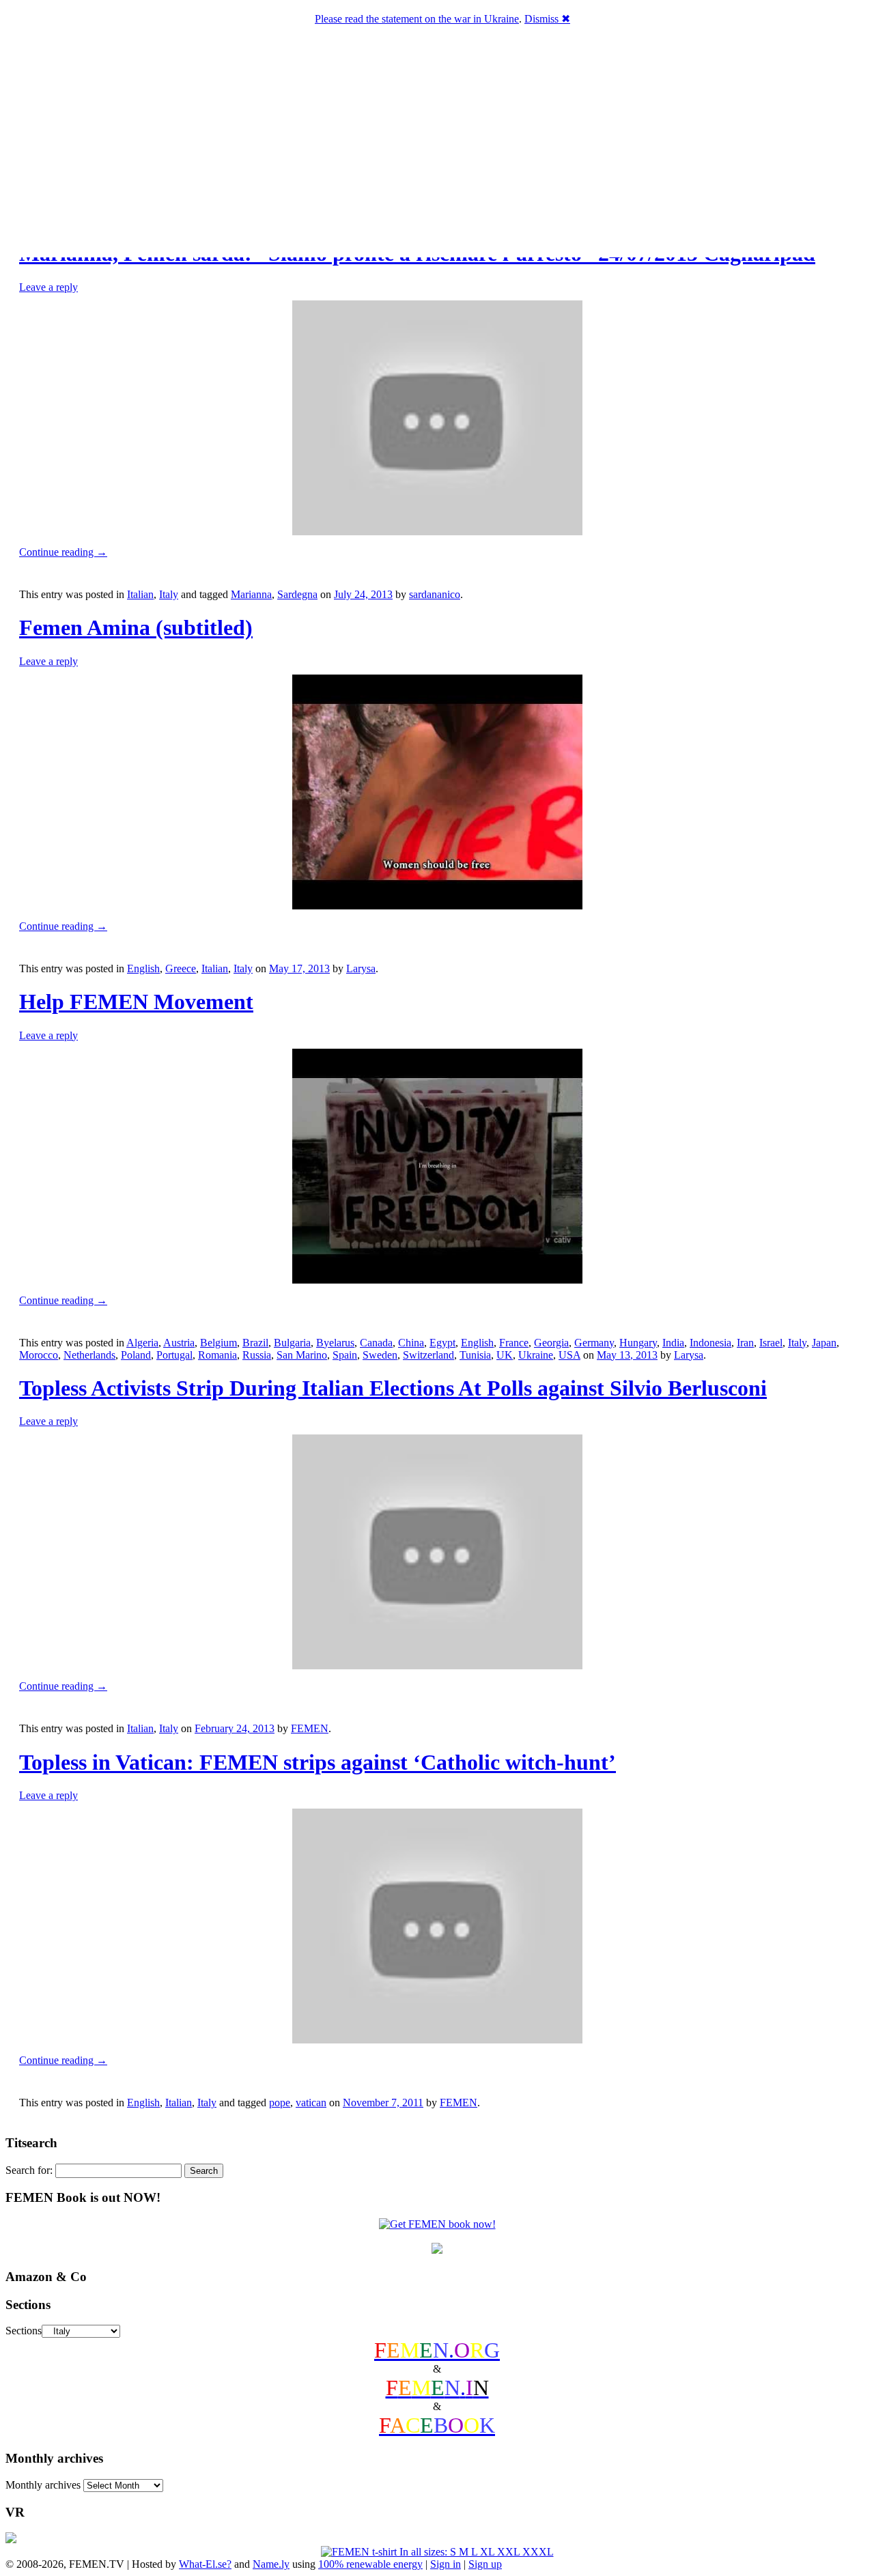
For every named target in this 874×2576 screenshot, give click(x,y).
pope (280, 2103)
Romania (217, 1355)
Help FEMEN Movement (136, 1002)
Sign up (485, 2564)
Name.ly (271, 2564)
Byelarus (335, 1343)
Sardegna (297, 594)
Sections (24, 2331)
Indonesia (710, 1343)
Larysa (361, 968)
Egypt (442, 1343)
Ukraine (536, 1355)
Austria (179, 1343)
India (673, 1343)
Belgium (218, 1343)
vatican (311, 2103)
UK (505, 1355)
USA (569, 1355)
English (143, 968)
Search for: (29, 2170)
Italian (140, 594)
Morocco (39, 1355)
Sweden (380, 1355)
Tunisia (475, 1355)
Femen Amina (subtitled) (136, 627)
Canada (376, 1343)
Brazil (255, 1343)
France (514, 1343)
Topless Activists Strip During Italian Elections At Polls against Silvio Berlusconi (393, 1388)
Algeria (142, 1343)
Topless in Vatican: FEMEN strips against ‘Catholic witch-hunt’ (318, 1762)
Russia (257, 1355)
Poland (136, 1355)
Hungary (638, 1343)
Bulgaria (292, 1343)
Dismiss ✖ (547, 19)
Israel (771, 1343)
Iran (745, 1343)
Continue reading (63, 552)
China (411, 1343)
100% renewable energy (370, 2564)
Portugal (174, 1355)
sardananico (435, 594)
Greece (181, 968)
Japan (824, 1343)
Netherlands (89, 1355)
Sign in (446, 2564)
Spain (345, 1355)
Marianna (251, 594)
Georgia (551, 1343)
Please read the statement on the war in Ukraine (417, 19)
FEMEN (310, 1728)
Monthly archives (43, 2485)
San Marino (302, 1355)
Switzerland (428, 1355)
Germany (594, 1343)
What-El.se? (205, 2564)
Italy (169, 594)
